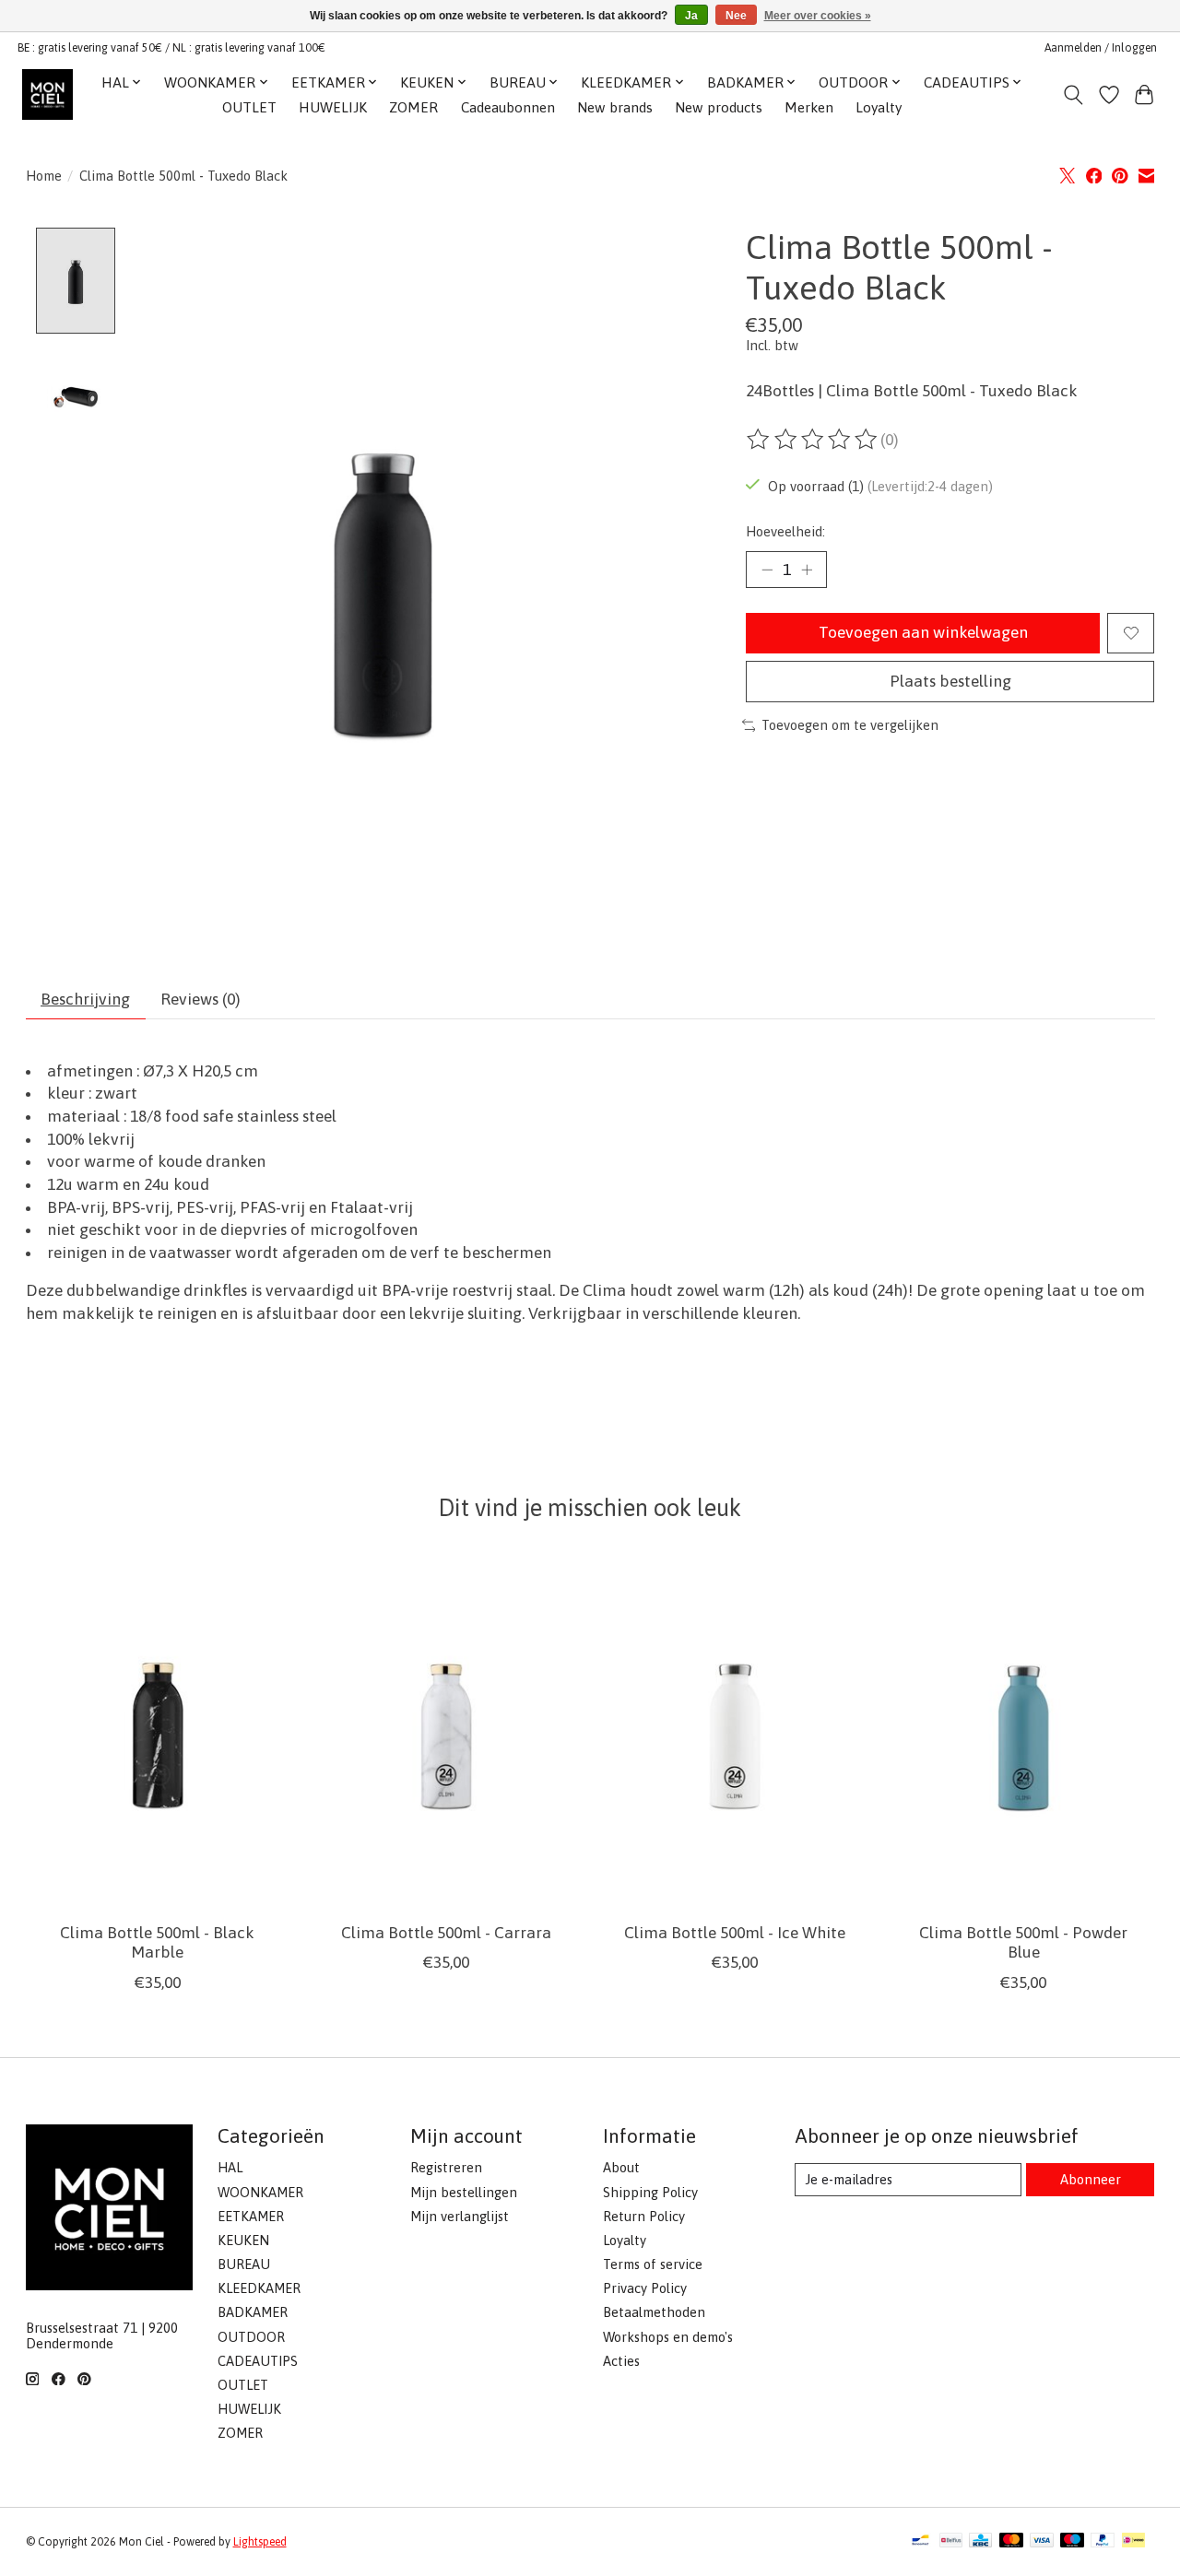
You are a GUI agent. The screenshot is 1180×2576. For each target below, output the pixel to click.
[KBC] (980, 2541)
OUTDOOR (251, 2337)
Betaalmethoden (654, 2312)
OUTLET (249, 107)
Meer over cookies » (818, 16)
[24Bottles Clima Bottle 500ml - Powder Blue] (1023, 1734)
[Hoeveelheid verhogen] (807, 570)
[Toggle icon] (1073, 95)
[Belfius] (951, 2541)
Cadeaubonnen (508, 107)
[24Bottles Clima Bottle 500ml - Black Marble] (158, 1734)
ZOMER (413, 107)
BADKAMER (253, 2312)
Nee (736, 16)
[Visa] (1042, 2541)
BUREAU (244, 2264)
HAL (230, 2167)
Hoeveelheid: (785, 531)
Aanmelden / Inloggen (1101, 48)
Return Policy (644, 2216)
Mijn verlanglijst (460, 2216)
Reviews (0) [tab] (201, 999)
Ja (691, 16)
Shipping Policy (650, 2192)
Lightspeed (260, 2542)
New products (719, 107)
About (621, 2167)
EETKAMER (251, 2216)
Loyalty (879, 107)
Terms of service (653, 2264)
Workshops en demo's (668, 2337)
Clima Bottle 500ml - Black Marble (157, 1943)
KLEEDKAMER (259, 2288)
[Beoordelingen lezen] (813, 440)
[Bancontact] (920, 2541)
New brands (615, 107)
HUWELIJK (333, 107)
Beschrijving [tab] (85, 999)
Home (44, 176)
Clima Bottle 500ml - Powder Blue (1023, 1943)
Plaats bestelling (950, 681)
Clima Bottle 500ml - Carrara (445, 1934)
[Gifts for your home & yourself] (47, 94)
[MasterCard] (1011, 2541)
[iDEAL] (1133, 2541)
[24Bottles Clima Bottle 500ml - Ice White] (735, 1734)
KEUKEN (243, 2240)
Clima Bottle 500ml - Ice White (734, 1934)
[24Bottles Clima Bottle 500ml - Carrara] (446, 1734)
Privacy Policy (645, 2288)
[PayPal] (1103, 2541)
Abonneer (1091, 2179)
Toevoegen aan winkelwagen (923, 632)
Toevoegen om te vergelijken (850, 725)
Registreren (446, 2167)
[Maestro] (1072, 2541)
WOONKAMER (260, 2192)
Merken (809, 107)
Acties (621, 2361)
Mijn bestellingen (464, 2192)
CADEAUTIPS (258, 2361)
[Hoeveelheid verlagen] (767, 570)
